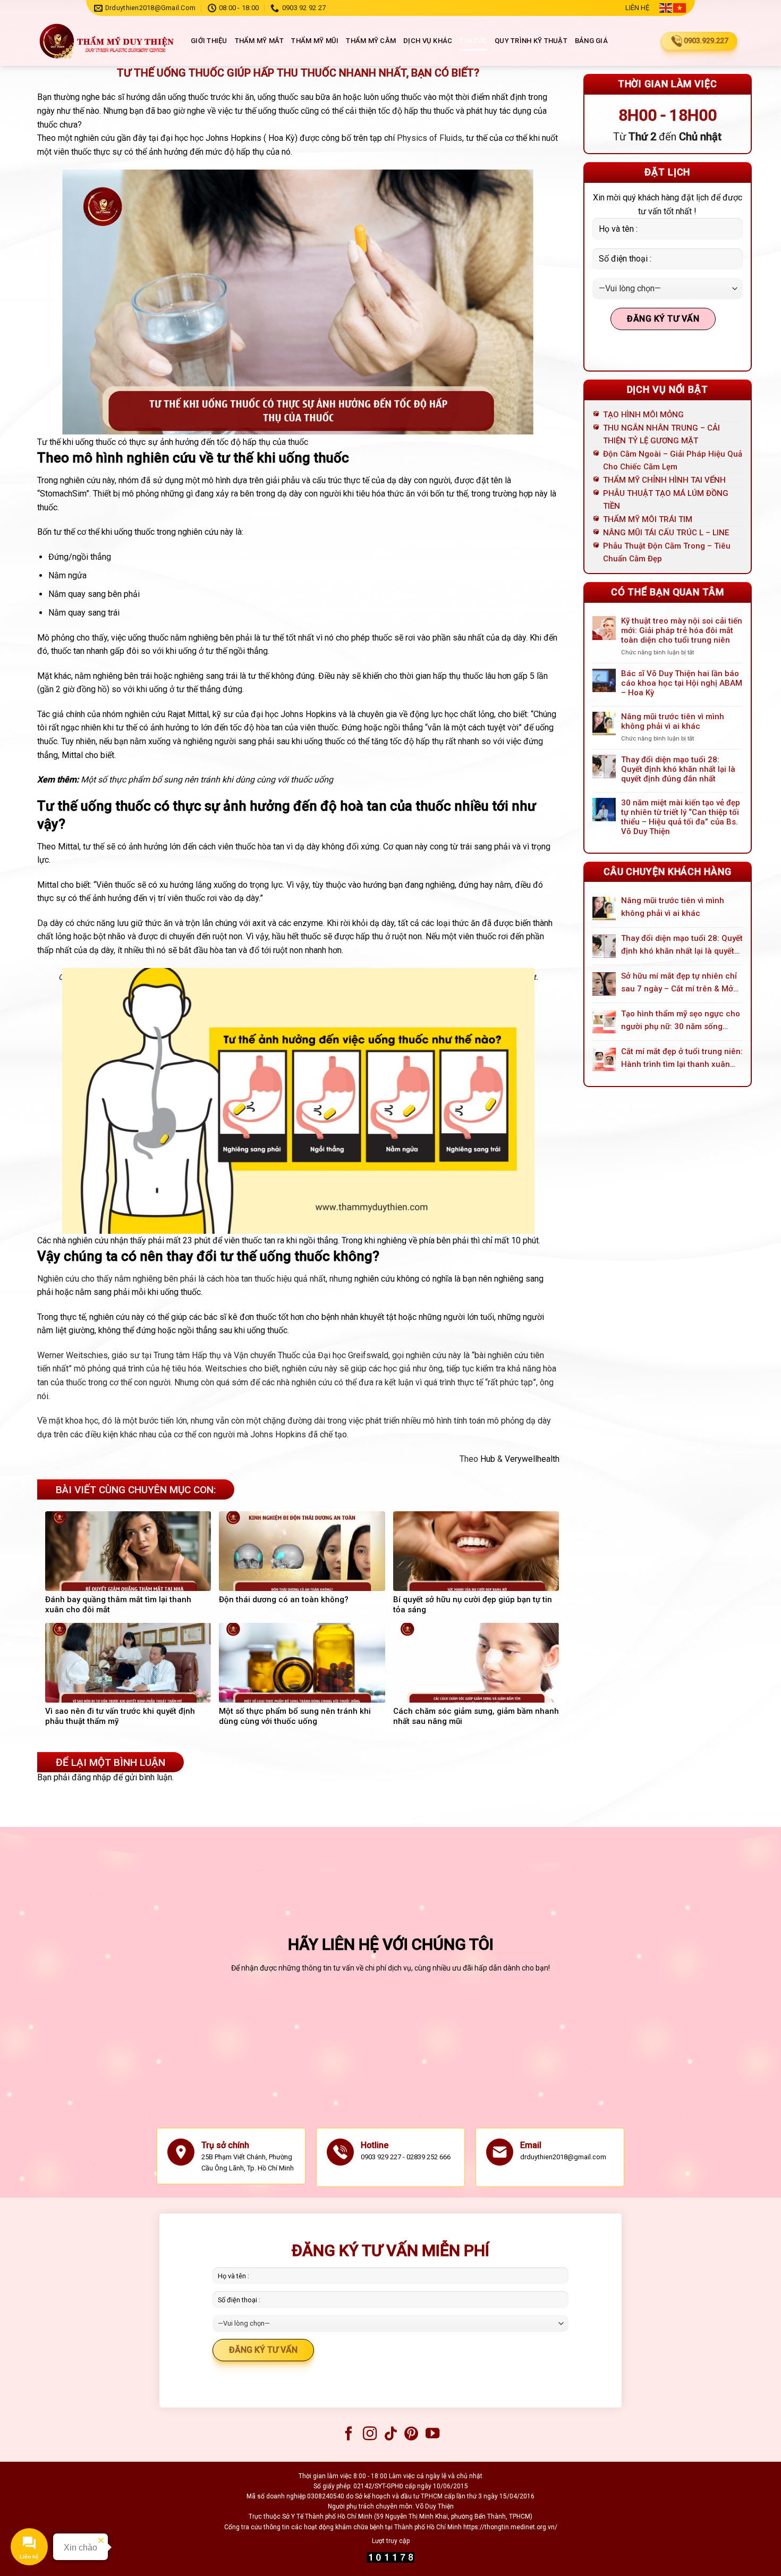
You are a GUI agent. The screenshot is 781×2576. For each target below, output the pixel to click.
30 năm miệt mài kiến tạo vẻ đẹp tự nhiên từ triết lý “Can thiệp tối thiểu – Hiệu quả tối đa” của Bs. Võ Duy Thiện (681, 817)
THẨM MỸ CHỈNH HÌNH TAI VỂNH (664, 480)
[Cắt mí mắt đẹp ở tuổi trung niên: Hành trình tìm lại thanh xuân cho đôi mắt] (604, 1059)
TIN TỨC (473, 41)
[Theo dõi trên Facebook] (349, 2435)
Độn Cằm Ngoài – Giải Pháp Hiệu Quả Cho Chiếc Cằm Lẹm (673, 460)
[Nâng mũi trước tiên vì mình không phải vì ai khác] (604, 908)
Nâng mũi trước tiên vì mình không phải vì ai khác (673, 721)
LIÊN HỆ (637, 8)
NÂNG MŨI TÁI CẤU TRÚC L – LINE (666, 533)
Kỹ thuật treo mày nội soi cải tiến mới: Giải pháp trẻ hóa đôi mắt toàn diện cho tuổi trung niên (682, 630)
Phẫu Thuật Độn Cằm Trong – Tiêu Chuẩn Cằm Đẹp (667, 552)
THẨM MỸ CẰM (371, 41)
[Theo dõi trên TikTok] (390, 2435)
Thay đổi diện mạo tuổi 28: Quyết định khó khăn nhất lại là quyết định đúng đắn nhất (678, 769)
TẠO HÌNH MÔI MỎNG (643, 415)
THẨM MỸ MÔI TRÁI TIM (648, 519)
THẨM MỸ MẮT (260, 41)
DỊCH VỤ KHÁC (428, 41)
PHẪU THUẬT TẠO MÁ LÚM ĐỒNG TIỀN (666, 500)
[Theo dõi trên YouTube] (432, 2435)
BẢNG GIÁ (591, 41)
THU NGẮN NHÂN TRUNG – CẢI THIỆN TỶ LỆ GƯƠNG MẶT (661, 434)
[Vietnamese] (680, 8)
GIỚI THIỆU (209, 41)
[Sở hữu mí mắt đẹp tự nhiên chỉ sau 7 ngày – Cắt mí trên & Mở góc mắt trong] (604, 984)
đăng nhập (91, 1777)
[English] (666, 8)
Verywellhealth (532, 1459)
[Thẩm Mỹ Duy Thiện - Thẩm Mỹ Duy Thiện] (106, 41)
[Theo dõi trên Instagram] (369, 2435)
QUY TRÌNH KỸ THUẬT (531, 41)
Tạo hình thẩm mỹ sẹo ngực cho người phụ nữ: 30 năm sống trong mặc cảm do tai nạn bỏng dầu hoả (681, 1021)
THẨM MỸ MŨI (315, 41)
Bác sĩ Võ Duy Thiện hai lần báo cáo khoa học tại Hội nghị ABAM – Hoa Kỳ (682, 683)
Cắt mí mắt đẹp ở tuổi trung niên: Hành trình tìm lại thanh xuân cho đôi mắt (682, 1059)
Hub (488, 1459)
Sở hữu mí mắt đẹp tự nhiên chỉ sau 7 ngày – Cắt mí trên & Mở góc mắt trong (679, 983)
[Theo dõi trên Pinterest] (411, 2435)
